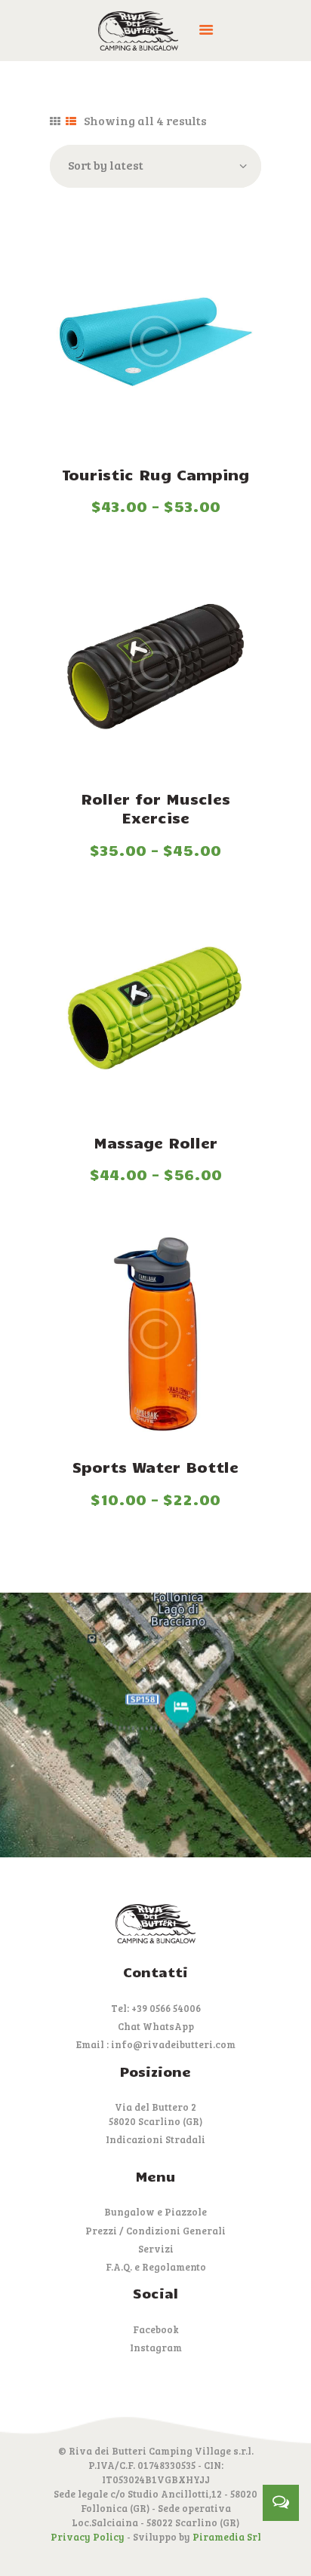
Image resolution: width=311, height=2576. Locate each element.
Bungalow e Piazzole (155, 2212)
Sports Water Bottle (155, 1467)
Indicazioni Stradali (155, 2139)
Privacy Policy (88, 2537)
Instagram (156, 2348)
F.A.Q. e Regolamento (156, 2267)
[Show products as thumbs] (55, 122)
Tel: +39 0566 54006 (156, 2008)
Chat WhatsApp (156, 2026)
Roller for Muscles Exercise (155, 808)
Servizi (156, 2249)
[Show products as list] (71, 122)
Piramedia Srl (227, 2537)
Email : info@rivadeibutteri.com (156, 2044)
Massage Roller (155, 1142)
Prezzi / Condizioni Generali (155, 2231)
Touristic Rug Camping (155, 474)
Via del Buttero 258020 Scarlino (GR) (155, 2114)
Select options (155, 344)
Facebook (156, 2329)
